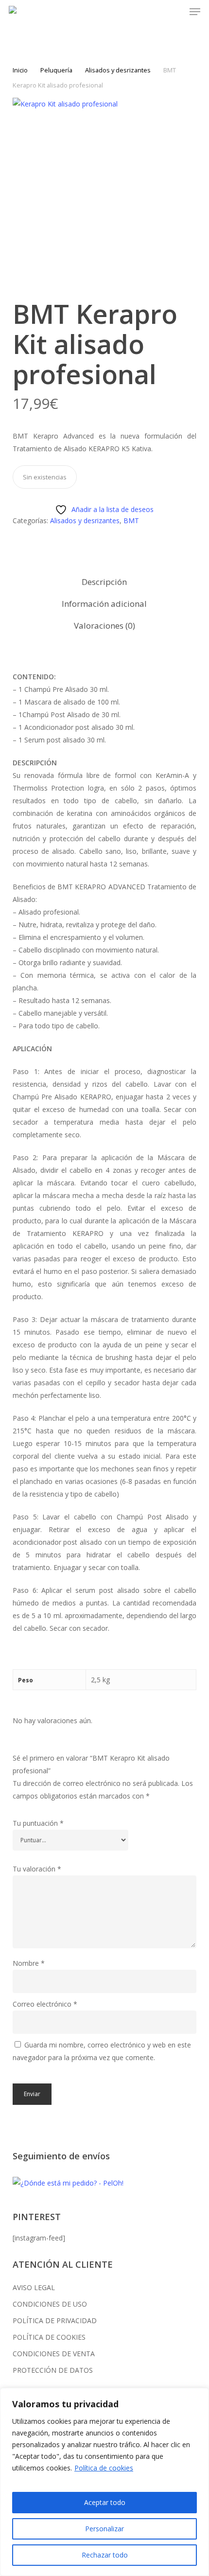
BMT (131, 520)
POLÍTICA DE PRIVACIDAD (55, 2320)
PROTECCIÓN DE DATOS (53, 2370)
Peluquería (56, 70)
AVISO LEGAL (34, 2287)
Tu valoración (37, 1869)
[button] (195, 12)
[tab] (105, 582)
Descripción (104, 582)
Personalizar (104, 2529)
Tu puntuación (38, 1823)
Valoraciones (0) (104, 626)
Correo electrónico (45, 2004)
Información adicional (104, 604)
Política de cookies (104, 2468)
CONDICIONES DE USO (50, 2304)
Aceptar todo (105, 2502)
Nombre (29, 1963)
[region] (104, 2482)
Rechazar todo (105, 2555)
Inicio (20, 70)
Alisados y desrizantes (118, 70)
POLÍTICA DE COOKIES (49, 2337)
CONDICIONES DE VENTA (54, 2354)
